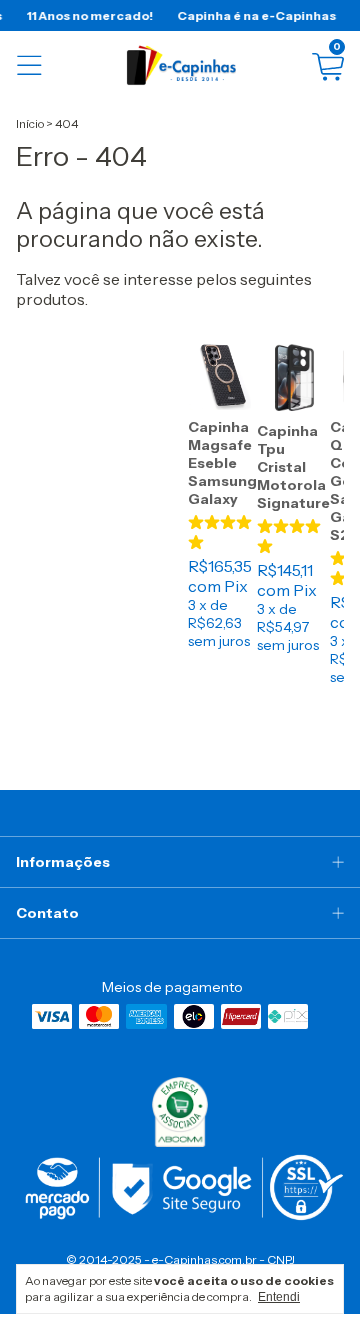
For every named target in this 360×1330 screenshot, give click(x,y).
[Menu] (29, 65)
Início (30, 123)
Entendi (279, 1297)
